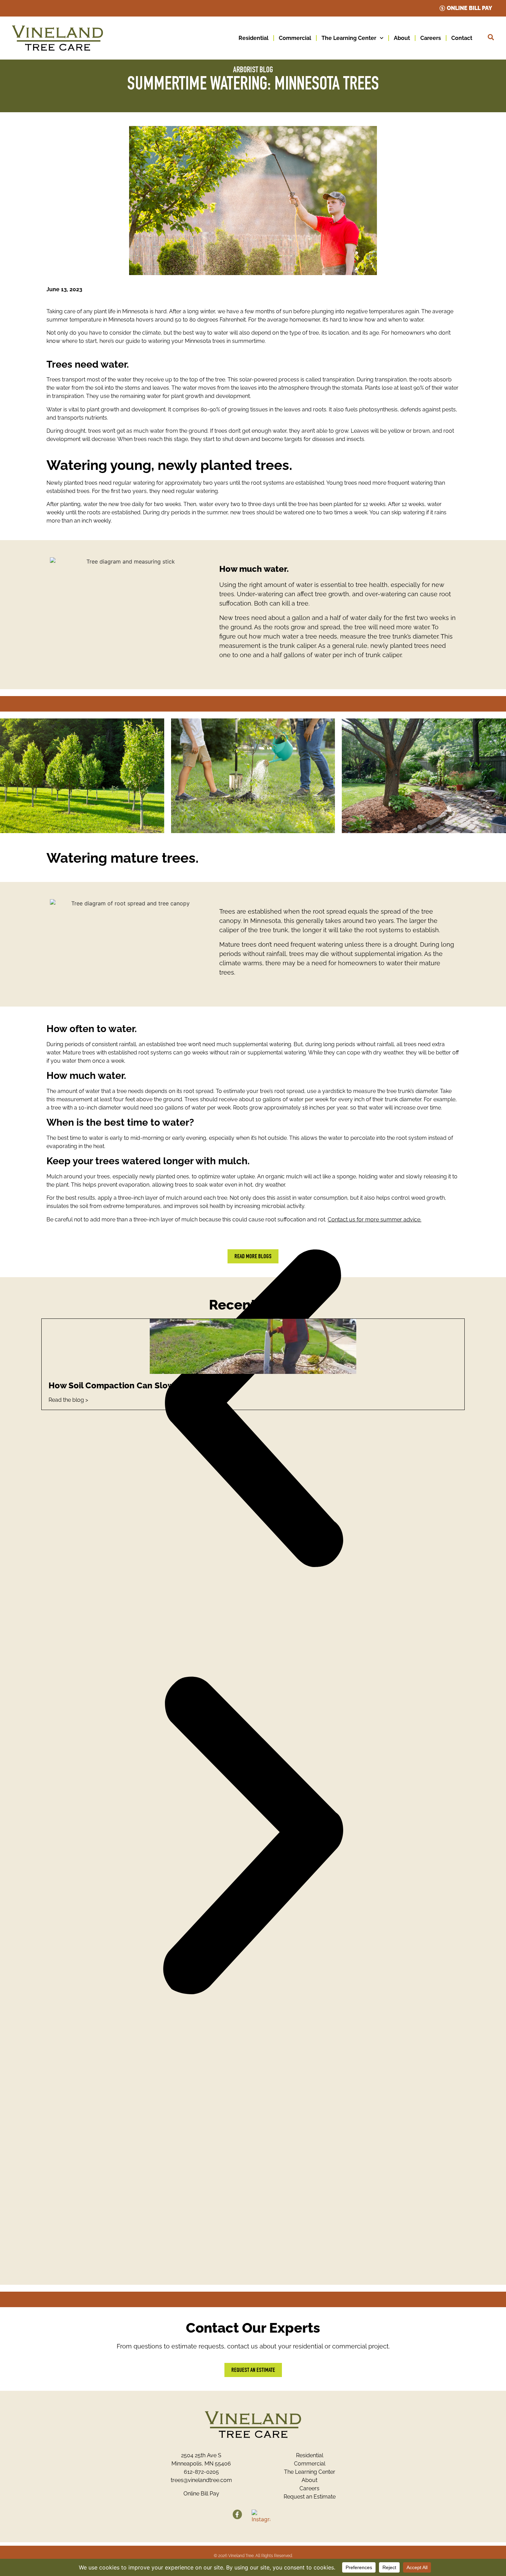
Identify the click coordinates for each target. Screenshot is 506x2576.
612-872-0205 (201, 2472)
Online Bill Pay (201, 2494)
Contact (462, 38)
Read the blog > (68, 1400)
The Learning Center (349, 38)
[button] (253, 1410)
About (402, 38)
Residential (254, 38)
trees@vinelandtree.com (201, 2480)
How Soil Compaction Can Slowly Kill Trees (134, 1385)
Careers (431, 38)
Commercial (295, 38)
